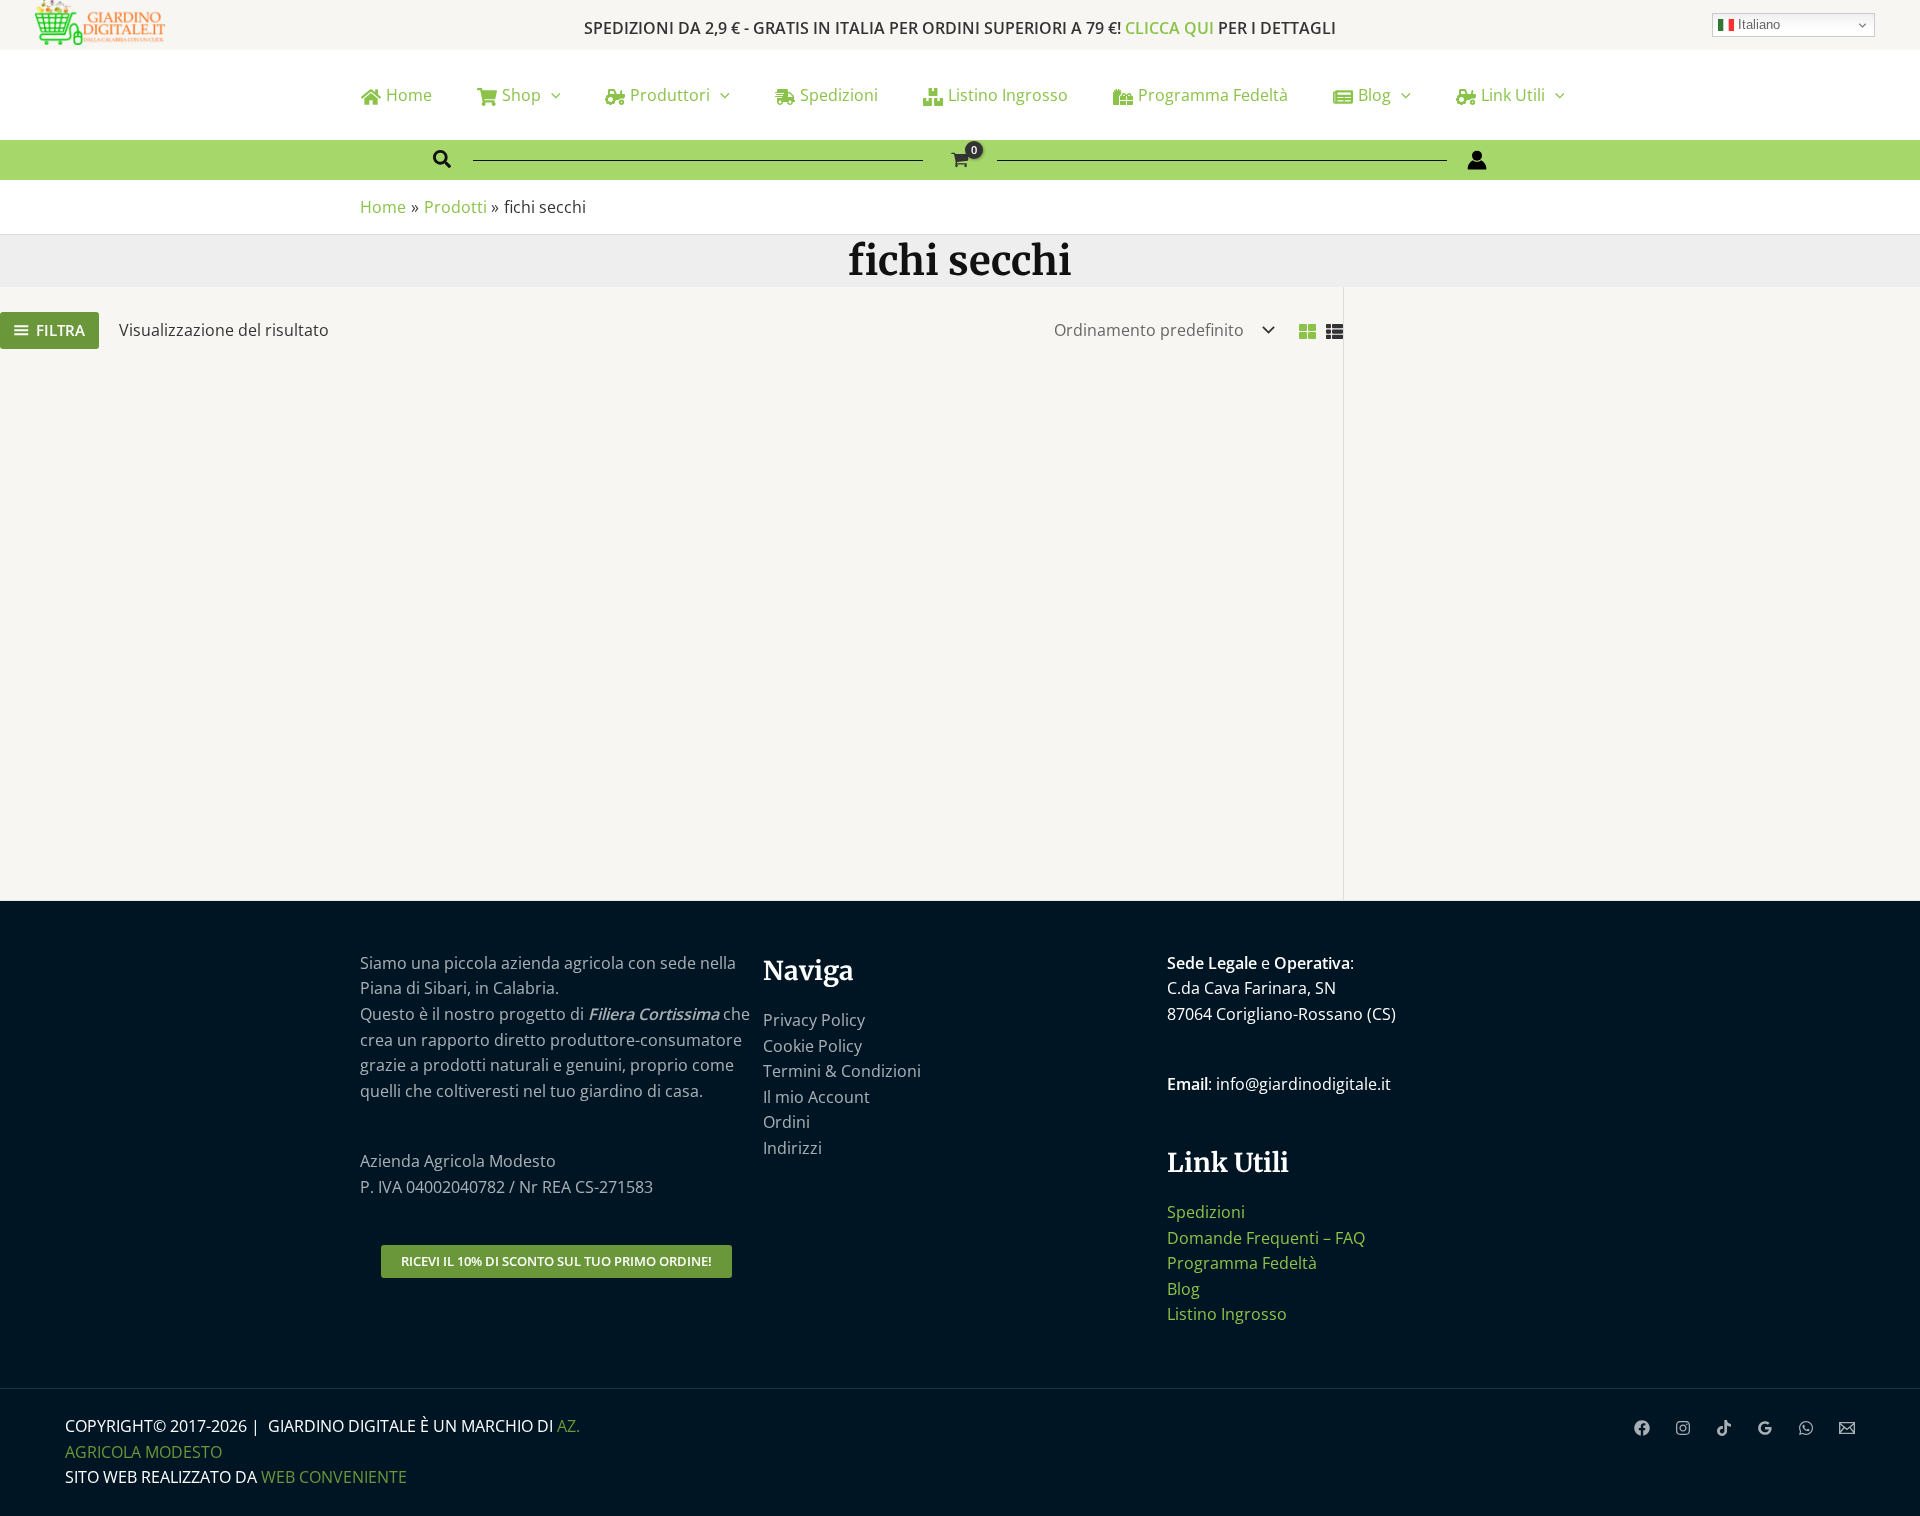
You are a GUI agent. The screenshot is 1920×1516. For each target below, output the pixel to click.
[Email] (1847, 1428)
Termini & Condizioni (842, 1071)
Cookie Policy (812, 1046)
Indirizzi (792, 1148)
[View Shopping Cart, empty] (960, 160)
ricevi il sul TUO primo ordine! (556, 1261)
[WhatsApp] (1806, 1428)
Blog (1183, 1289)
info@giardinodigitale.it (1303, 1084)
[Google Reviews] (1765, 1428)
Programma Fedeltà (1242, 1263)
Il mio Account (816, 1097)
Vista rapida (160, 790)
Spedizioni (1206, 1212)
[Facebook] (1642, 1428)
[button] (551, 95)
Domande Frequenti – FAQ (1266, 1238)
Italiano (1757, 24)
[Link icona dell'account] (1477, 160)
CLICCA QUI (1169, 28)
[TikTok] (1724, 1428)
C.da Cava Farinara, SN (1251, 988)
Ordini (786, 1122)
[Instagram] (1683, 1428)
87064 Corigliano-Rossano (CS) (1281, 1014)
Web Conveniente (334, 1477)
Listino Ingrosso (1227, 1314)
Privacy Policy (814, 1020)
